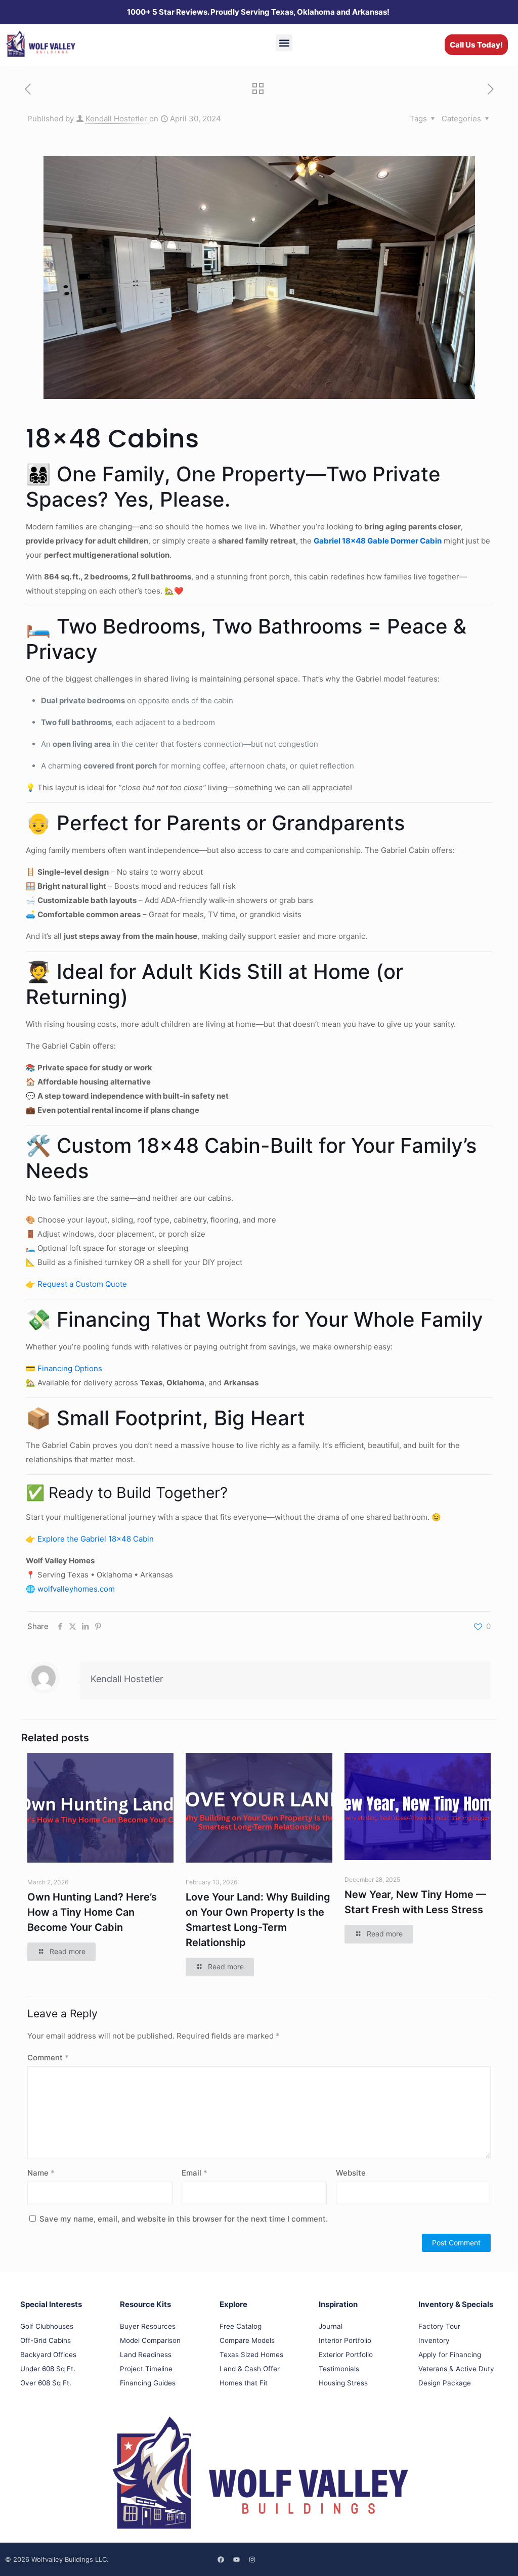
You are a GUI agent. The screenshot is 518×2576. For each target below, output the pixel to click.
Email (195, 2173)
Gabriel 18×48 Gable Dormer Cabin (378, 541)
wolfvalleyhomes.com (76, 1589)
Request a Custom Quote (81, 1284)
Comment (48, 2058)
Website (351, 2173)
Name (41, 2173)
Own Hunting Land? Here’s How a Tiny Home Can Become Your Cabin (92, 1912)
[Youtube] (237, 2559)
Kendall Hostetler (116, 119)
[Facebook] (221, 2559)
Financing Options (70, 1368)
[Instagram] (252, 2559)
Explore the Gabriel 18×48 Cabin (96, 1539)
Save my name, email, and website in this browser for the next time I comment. (184, 2219)
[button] (284, 43)
